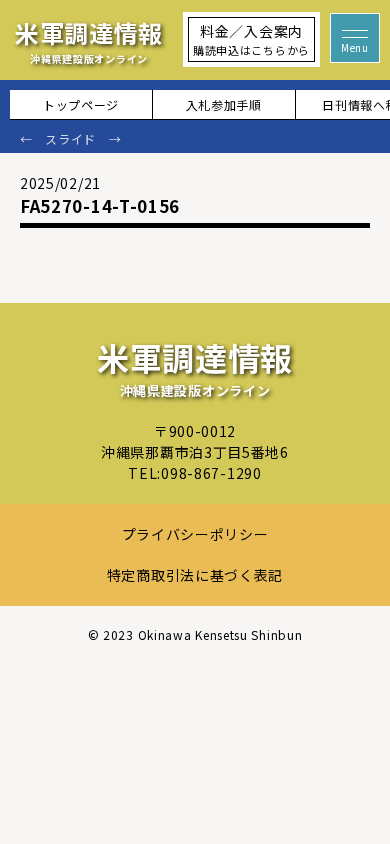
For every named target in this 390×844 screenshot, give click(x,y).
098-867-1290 (211, 473)
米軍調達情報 (89, 40)
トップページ (81, 104)
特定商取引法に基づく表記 (195, 575)
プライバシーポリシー (195, 534)
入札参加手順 (224, 104)
